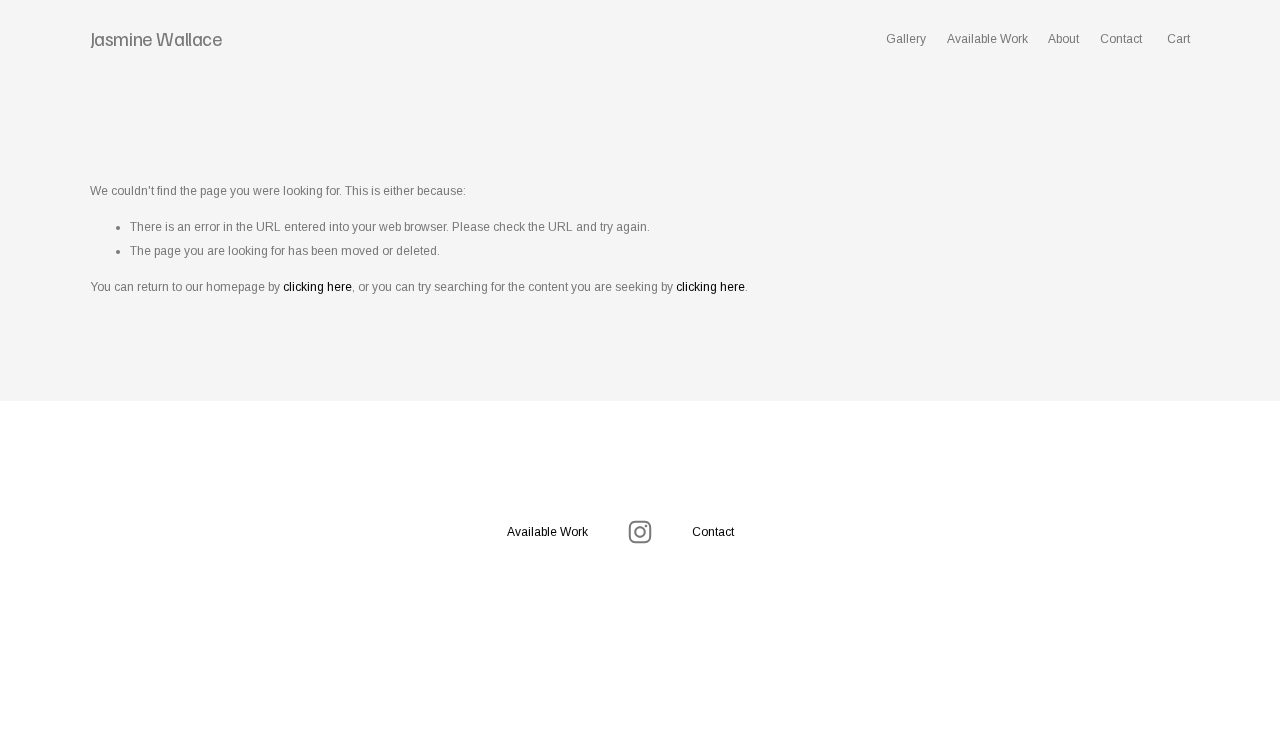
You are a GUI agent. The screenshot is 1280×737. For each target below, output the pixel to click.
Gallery (906, 39)
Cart (1178, 39)
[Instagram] (640, 532)
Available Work (987, 39)
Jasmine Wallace (156, 38)
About (1063, 39)
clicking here (317, 287)
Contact (1121, 39)
